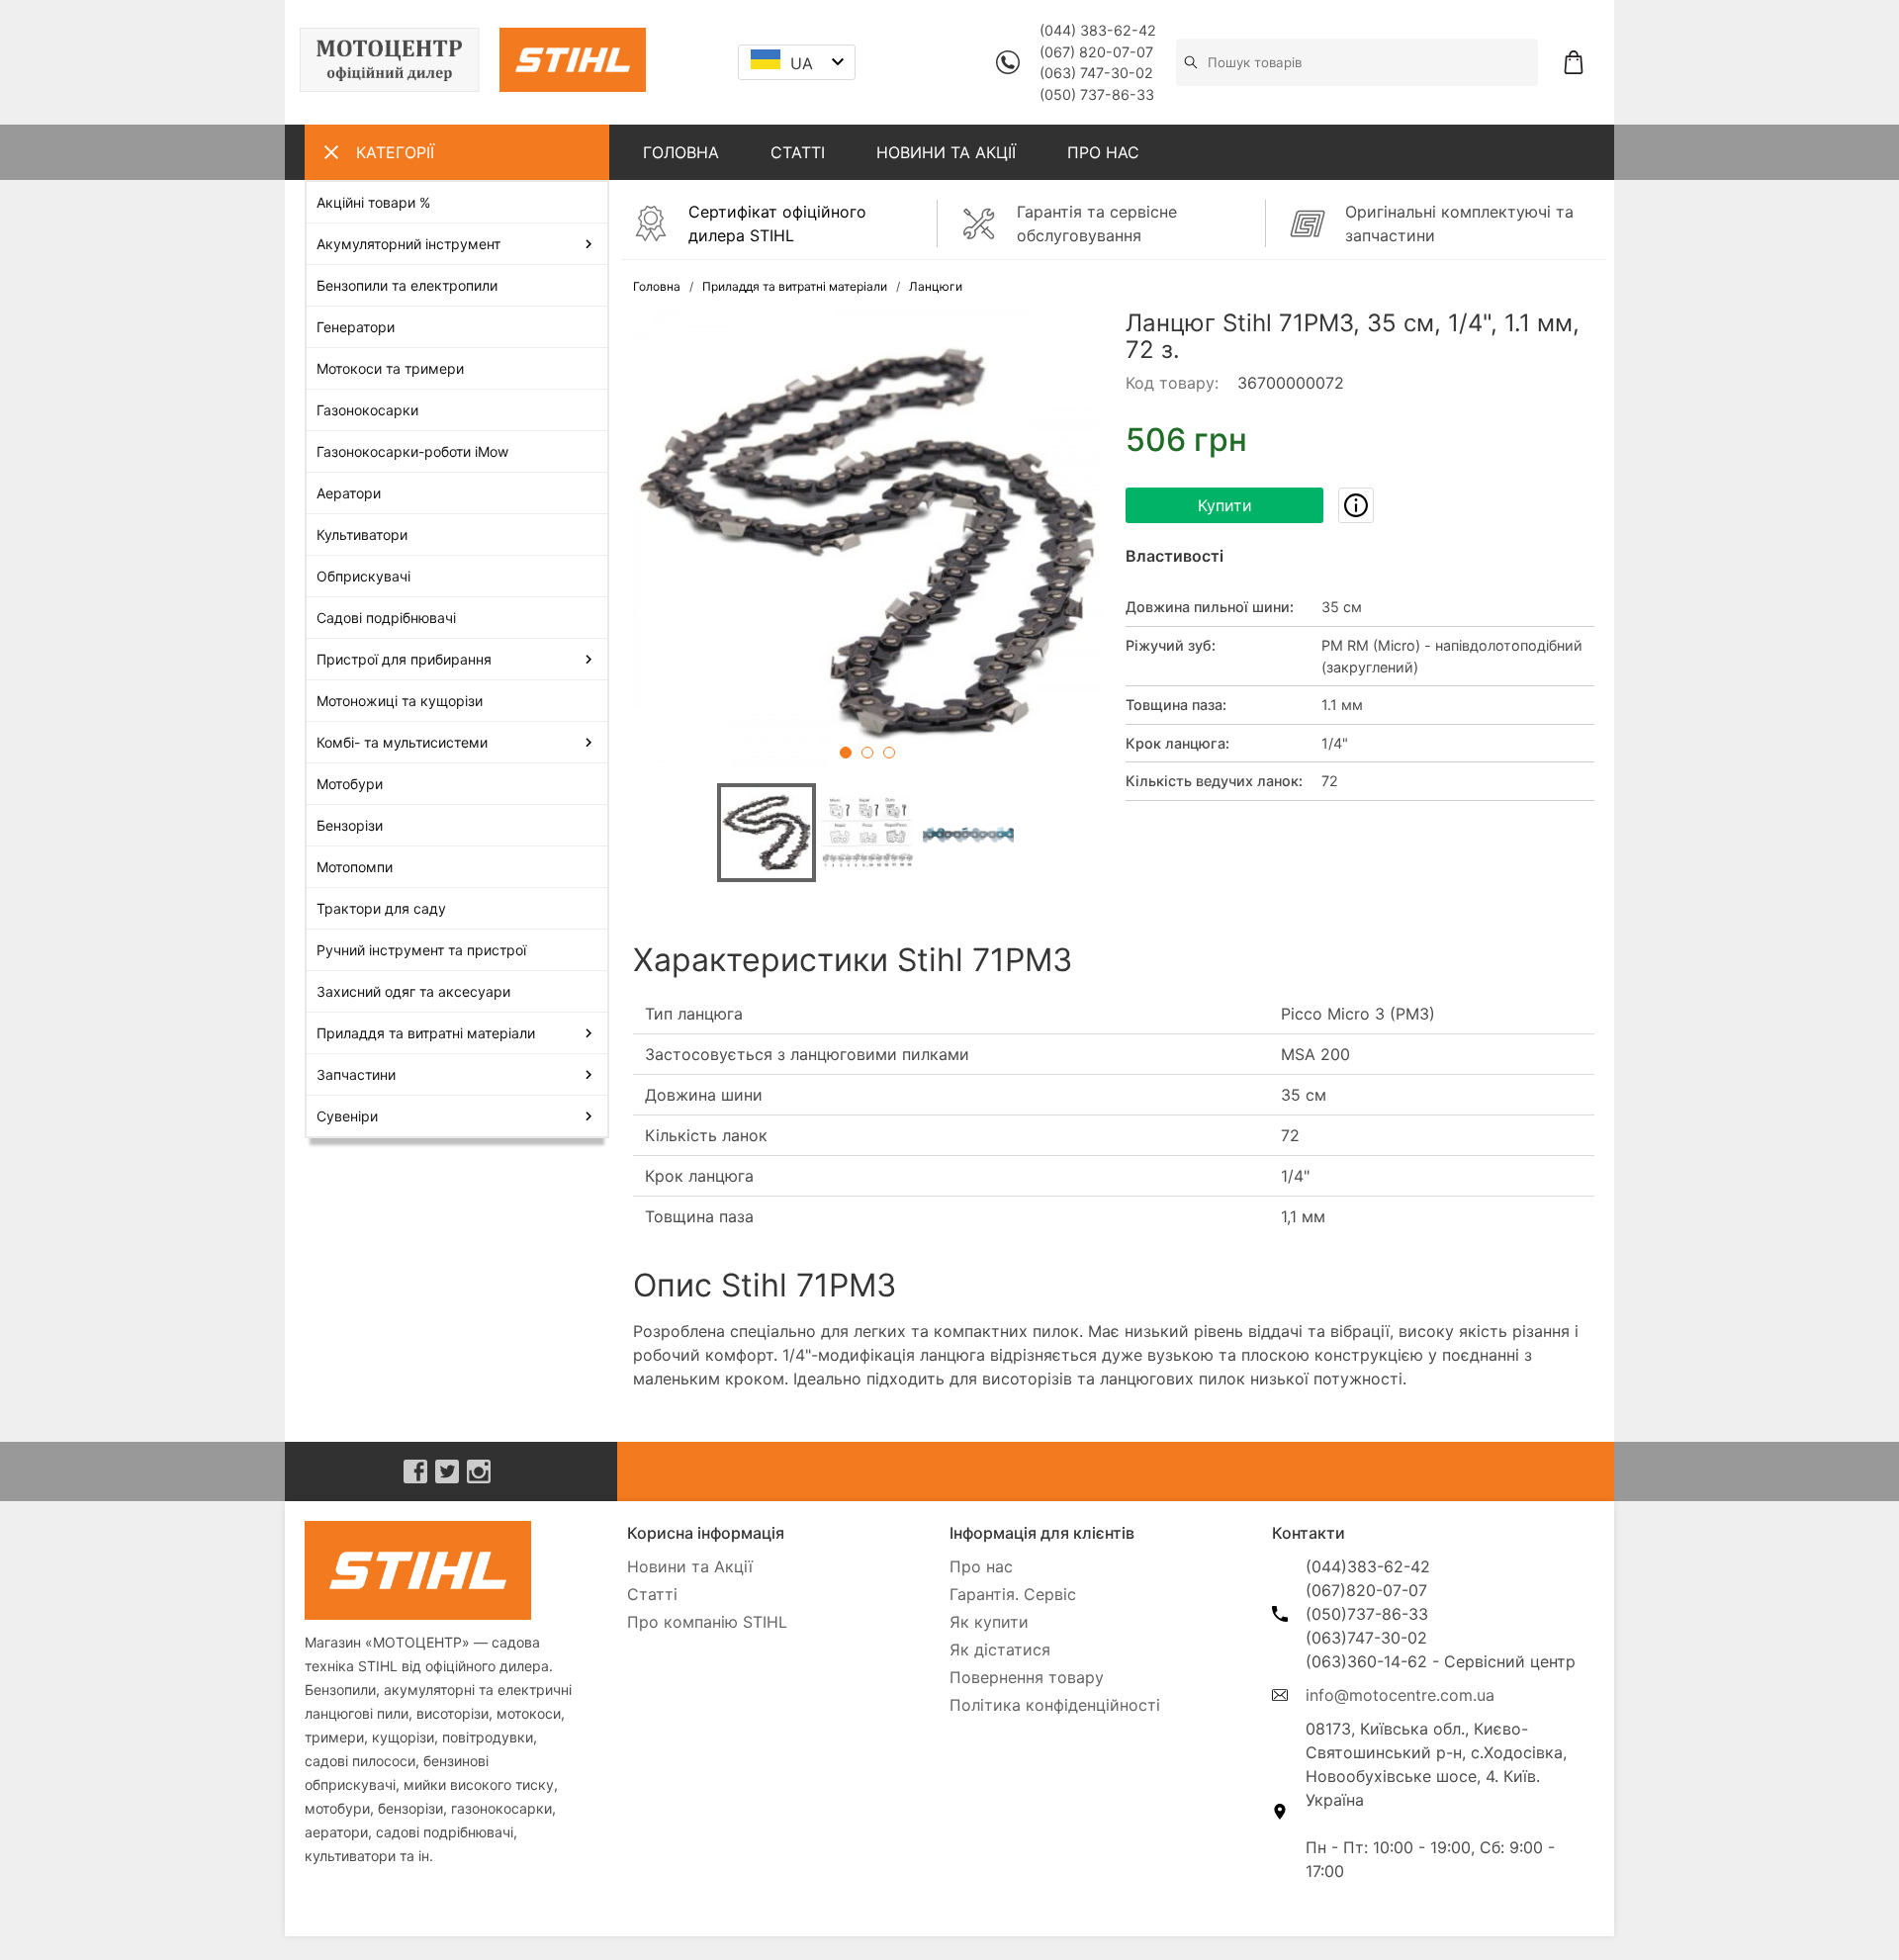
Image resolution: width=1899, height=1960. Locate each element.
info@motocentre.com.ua (1400, 1695)
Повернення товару (1027, 1677)
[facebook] (415, 1471)
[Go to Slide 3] (889, 753)
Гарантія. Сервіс (1013, 1594)
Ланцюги (936, 286)
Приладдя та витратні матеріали (795, 286)
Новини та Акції (690, 1566)
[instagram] (479, 1471)
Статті (652, 1594)
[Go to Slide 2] (867, 753)
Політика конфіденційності (1055, 1705)
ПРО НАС (1103, 152)
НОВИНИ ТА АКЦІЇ (946, 152)
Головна (657, 286)
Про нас (981, 1566)
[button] (867, 544)
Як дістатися (1000, 1649)
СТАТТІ (798, 152)
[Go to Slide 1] (846, 753)
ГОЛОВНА (681, 152)
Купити (1225, 505)
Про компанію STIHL (707, 1622)
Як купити (989, 1622)
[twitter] (447, 1471)
